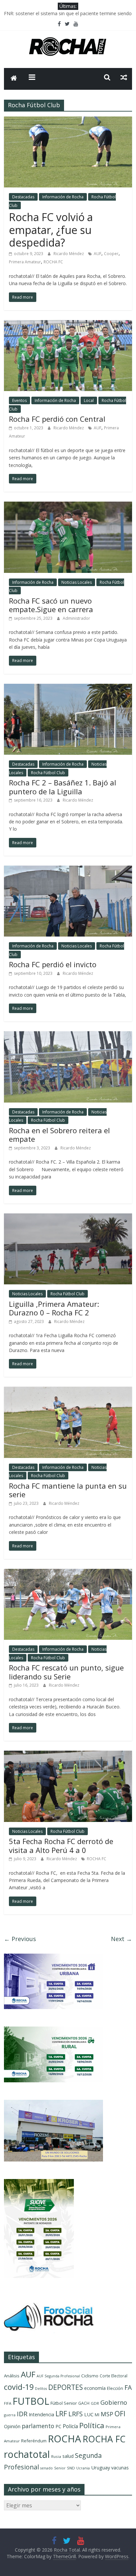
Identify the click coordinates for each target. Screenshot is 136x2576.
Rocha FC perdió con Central (57, 419)
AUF (98, 254)
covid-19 (19, 2387)
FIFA (8, 2403)
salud (68, 2456)
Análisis (12, 2376)
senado (47, 2468)
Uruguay (101, 2467)
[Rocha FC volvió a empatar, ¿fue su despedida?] (68, 120)
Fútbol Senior (64, 2403)
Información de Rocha (63, 197)
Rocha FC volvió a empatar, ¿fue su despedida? (51, 230)
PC (58, 2426)
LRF (61, 2414)
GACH (84, 2403)
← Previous (20, 1939)
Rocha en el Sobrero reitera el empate (59, 1135)
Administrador (76, 618)
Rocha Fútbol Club (48, 773)
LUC (89, 2414)
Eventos (19, 400)
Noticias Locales (77, 582)
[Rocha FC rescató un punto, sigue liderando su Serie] (68, 1573)
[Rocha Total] (14, 79)
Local (89, 400)
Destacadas (23, 197)
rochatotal (27, 2454)
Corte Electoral (114, 2376)
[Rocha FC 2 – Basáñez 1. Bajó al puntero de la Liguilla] (68, 688)
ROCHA (65, 2439)
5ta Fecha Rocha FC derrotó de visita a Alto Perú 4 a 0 (61, 1845)
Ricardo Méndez (69, 254)
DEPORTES (66, 2387)
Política (92, 2425)
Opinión (12, 2426)
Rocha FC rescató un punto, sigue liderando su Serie (66, 1672)
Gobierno (114, 2402)
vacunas (120, 2468)
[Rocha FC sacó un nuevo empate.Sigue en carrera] (68, 506)
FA (128, 2387)
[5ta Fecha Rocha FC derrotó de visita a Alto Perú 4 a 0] (68, 1755)
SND (71, 2468)
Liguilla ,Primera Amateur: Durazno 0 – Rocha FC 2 (54, 1308)
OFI (120, 2414)
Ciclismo (90, 2376)
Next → (121, 1939)
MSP (107, 2414)
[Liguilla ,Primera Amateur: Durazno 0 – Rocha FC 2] (68, 1217)
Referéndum (34, 2441)
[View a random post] (124, 77)
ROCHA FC (53, 262)
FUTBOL (31, 2401)
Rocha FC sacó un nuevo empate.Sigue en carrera (51, 605)
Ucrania (83, 2468)
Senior (60, 2468)
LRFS (76, 2414)
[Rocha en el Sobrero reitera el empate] (68, 1035)
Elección (115, 2388)
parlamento (38, 2426)
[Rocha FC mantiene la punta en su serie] (68, 1391)
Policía (70, 2426)
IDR (22, 2414)
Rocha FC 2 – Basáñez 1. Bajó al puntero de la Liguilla (63, 787)
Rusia (56, 2456)
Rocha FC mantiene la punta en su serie (68, 1490)
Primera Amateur (25, 262)
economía (95, 2388)
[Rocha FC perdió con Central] (68, 324)
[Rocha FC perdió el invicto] (68, 870)
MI (97, 2415)
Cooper (111, 254)
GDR (95, 2403)
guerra (10, 2415)
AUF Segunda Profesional (58, 2376)
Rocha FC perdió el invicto (53, 964)
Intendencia (41, 2414)
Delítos (41, 2389)
